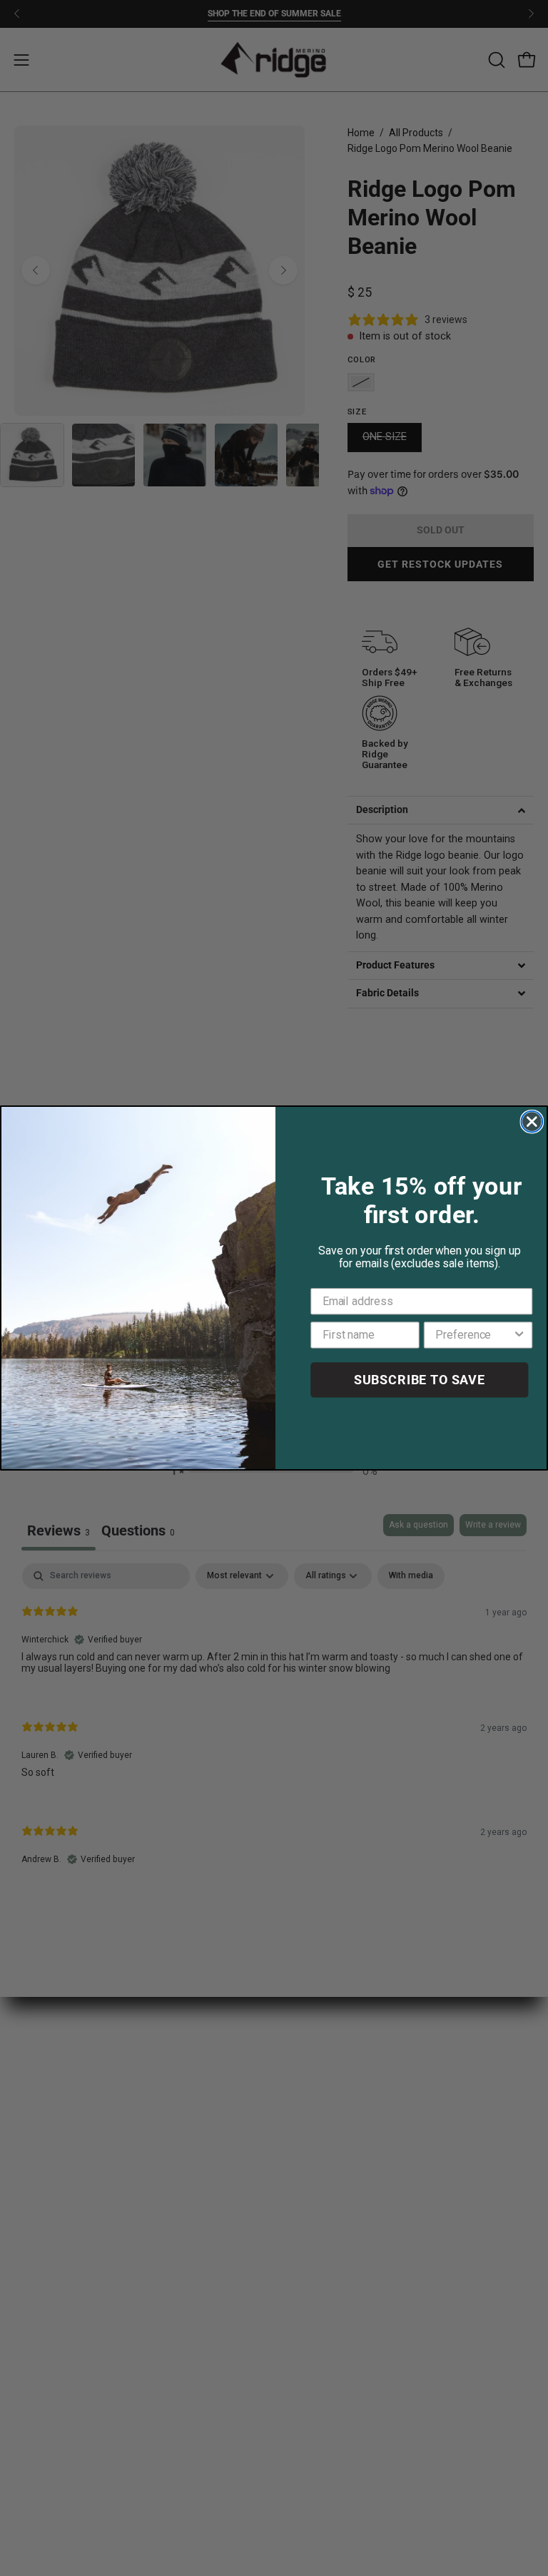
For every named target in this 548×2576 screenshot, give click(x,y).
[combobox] (473, 1335)
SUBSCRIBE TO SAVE (420, 1380)
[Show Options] (519, 1335)
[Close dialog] (532, 1122)
